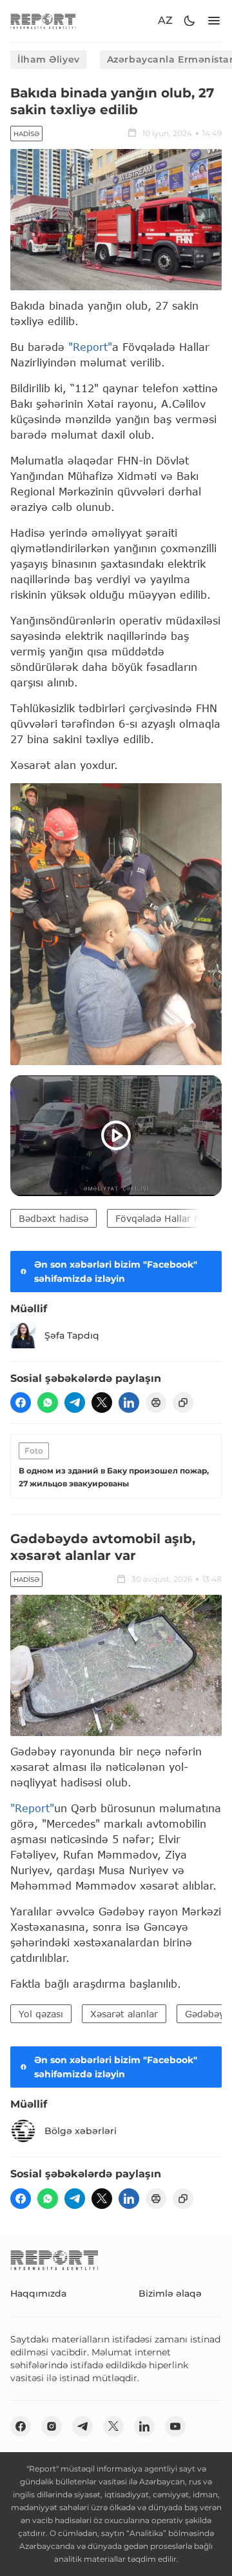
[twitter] (102, 1403)
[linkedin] (129, 1403)
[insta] (52, 2426)
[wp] (48, 1403)
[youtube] (175, 2426)
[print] (156, 1403)
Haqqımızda (38, 2293)
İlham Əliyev (49, 59)
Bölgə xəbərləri (81, 2131)
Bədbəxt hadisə (53, 1218)
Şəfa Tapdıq (72, 1335)
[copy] (183, 1403)
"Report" (90, 347)
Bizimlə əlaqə (170, 2293)
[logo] (43, 21)
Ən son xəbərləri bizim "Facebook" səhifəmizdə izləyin (116, 1272)
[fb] (21, 1403)
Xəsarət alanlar (124, 2014)
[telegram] (75, 1403)
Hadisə (26, 134)
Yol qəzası (41, 2014)
